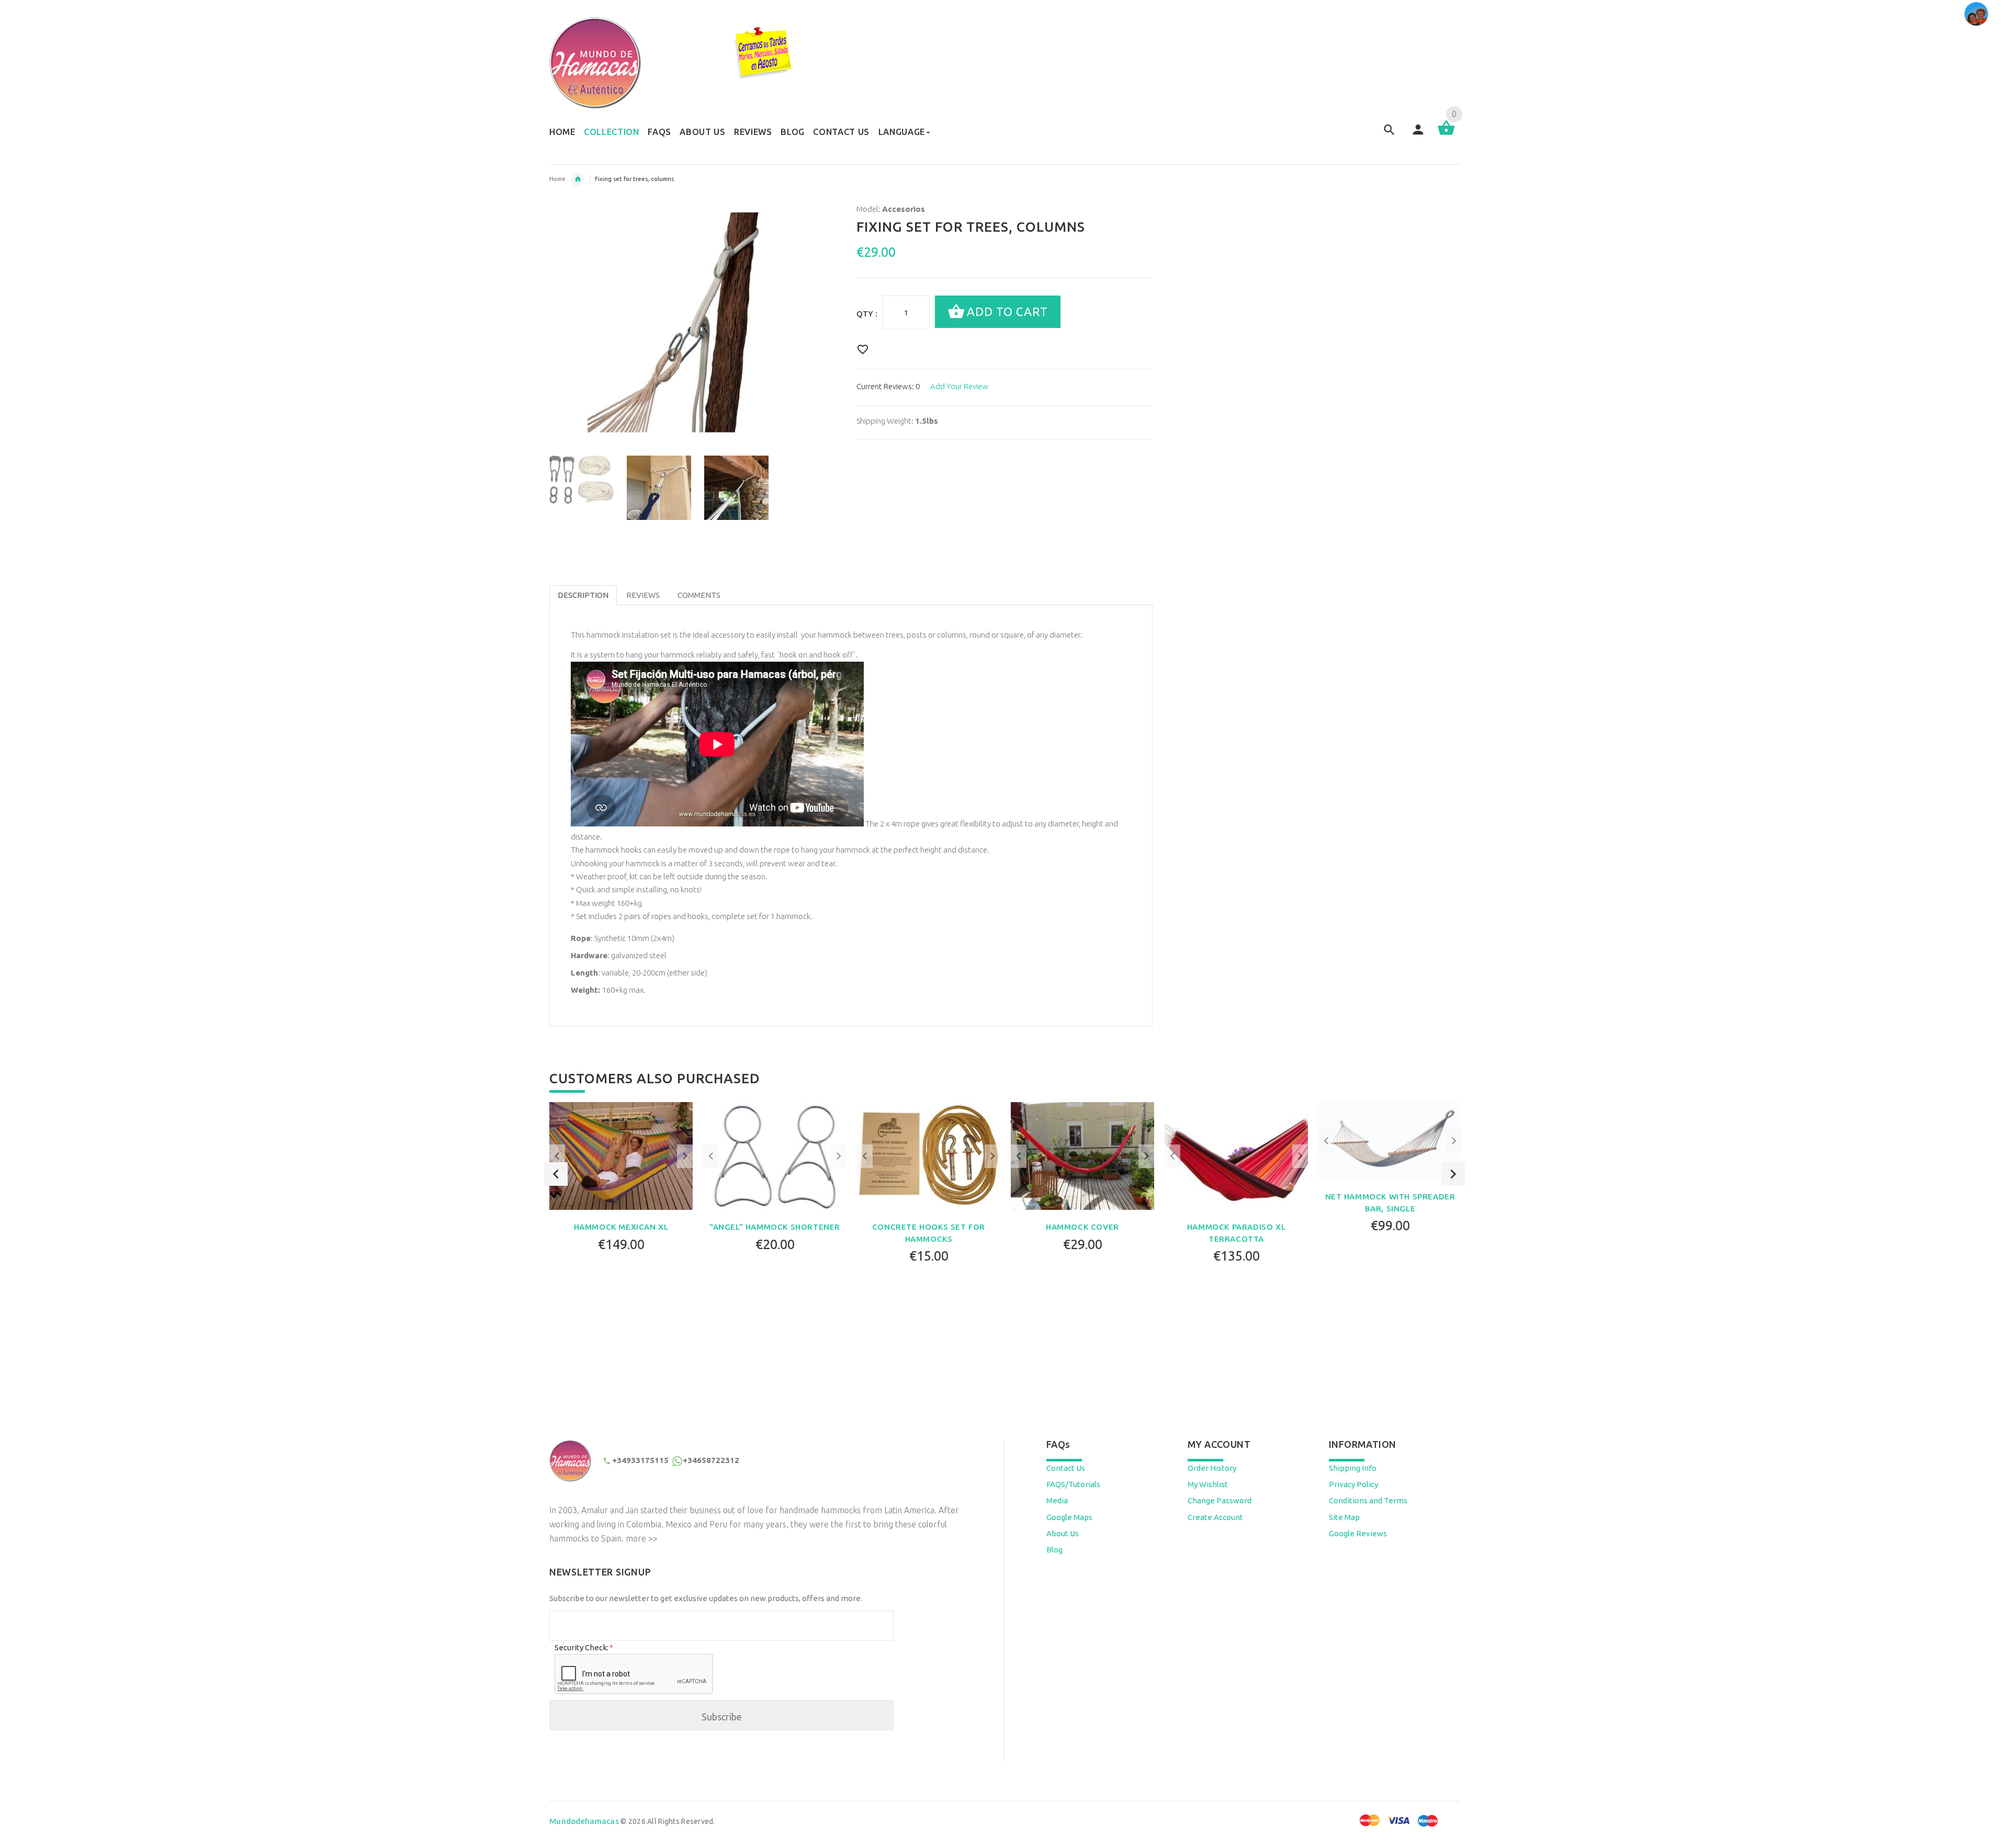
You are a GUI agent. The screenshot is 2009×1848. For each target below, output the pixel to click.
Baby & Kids (578, 179)
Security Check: (583, 1647)
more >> (642, 1538)
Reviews (643, 595)
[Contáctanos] (1976, 14)
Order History (1212, 1468)
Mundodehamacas (584, 1821)
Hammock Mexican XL (621, 1227)
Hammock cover (1082, 1227)
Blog (1054, 1550)
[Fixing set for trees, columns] (582, 480)
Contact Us (1066, 1468)
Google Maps (1069, 1517)
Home (557, 179)
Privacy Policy (1353, 1484)
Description (583, 595)
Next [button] (1453, 1174)
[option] (582, 480)
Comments (699, 595)
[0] (1446, 134)
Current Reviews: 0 (888, 386)
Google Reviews (1358, 1533)
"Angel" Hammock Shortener (775, 1227)
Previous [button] (556, 1174)
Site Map (1344, 1517)
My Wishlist (1208, 1484)
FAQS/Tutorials (1073, 1484)
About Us (1063, 1533)
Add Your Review (959, 386)
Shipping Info (1353, 1468)
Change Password (1220, 1500)
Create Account (1215, 1517)
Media (1057, 1500)
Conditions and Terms (1368, 1500)
